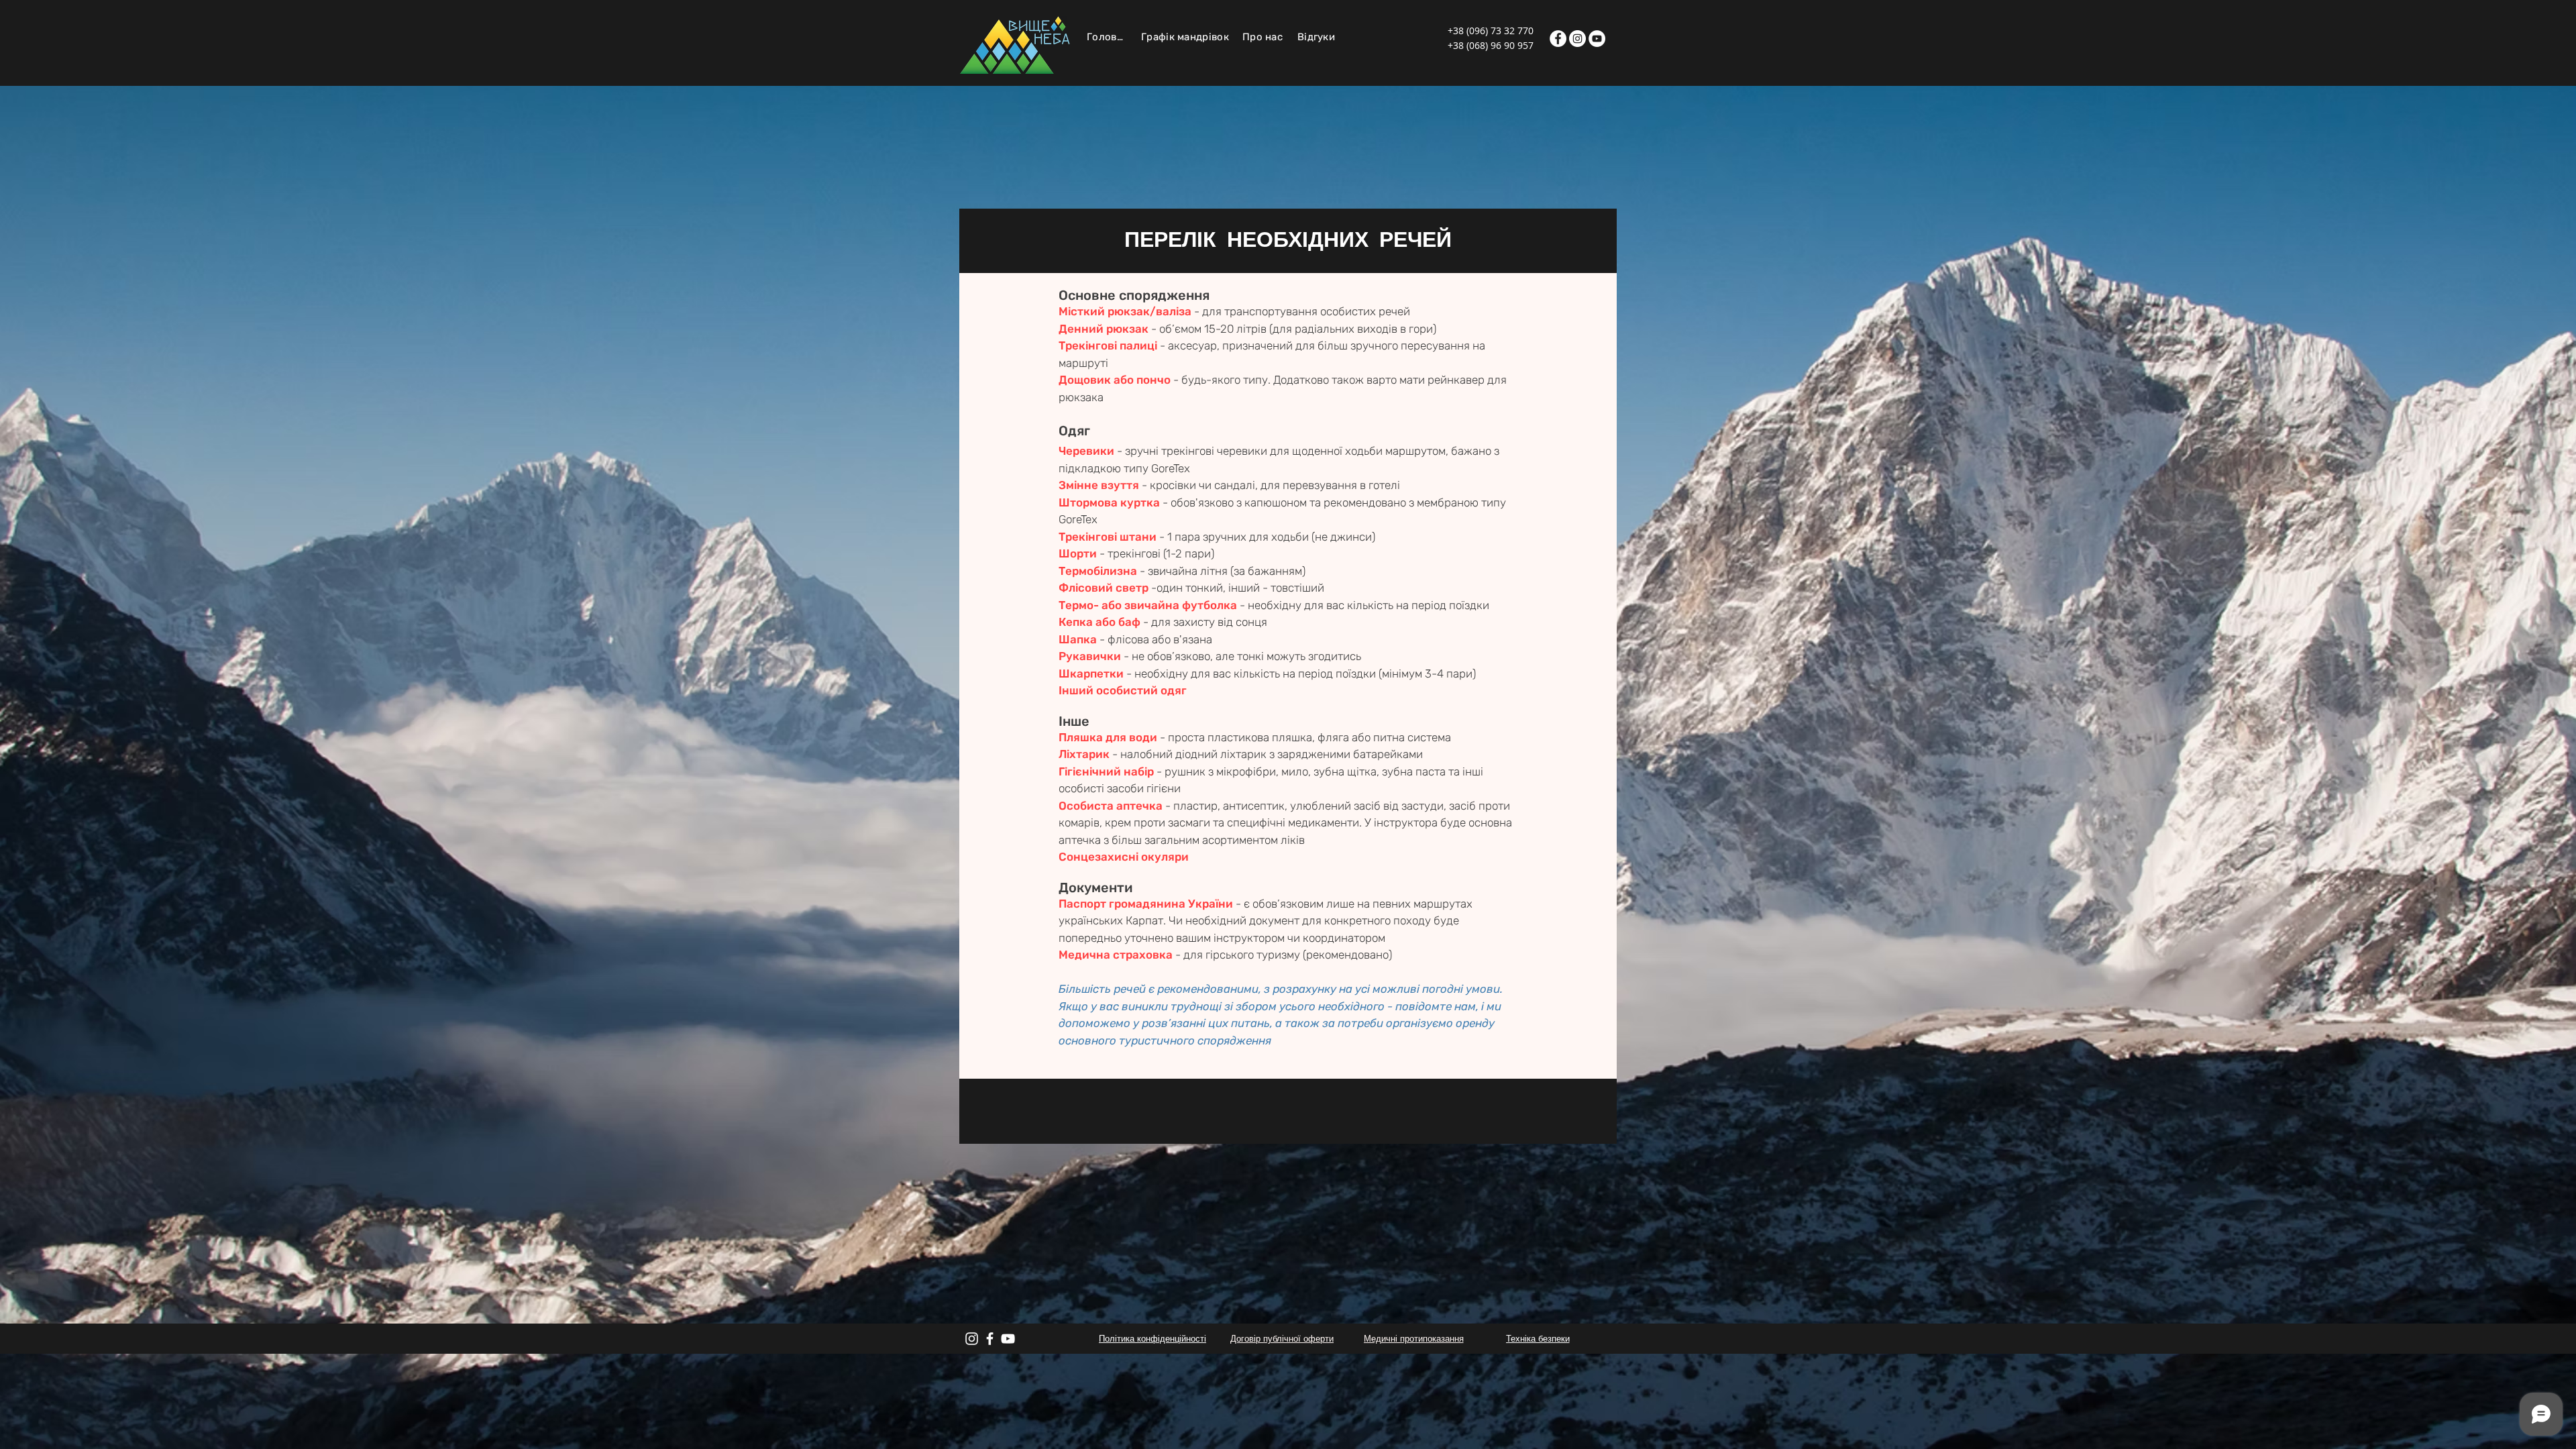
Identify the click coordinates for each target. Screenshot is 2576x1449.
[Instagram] (1577, 39)
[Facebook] (1558, 39)
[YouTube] (1597, 39)
